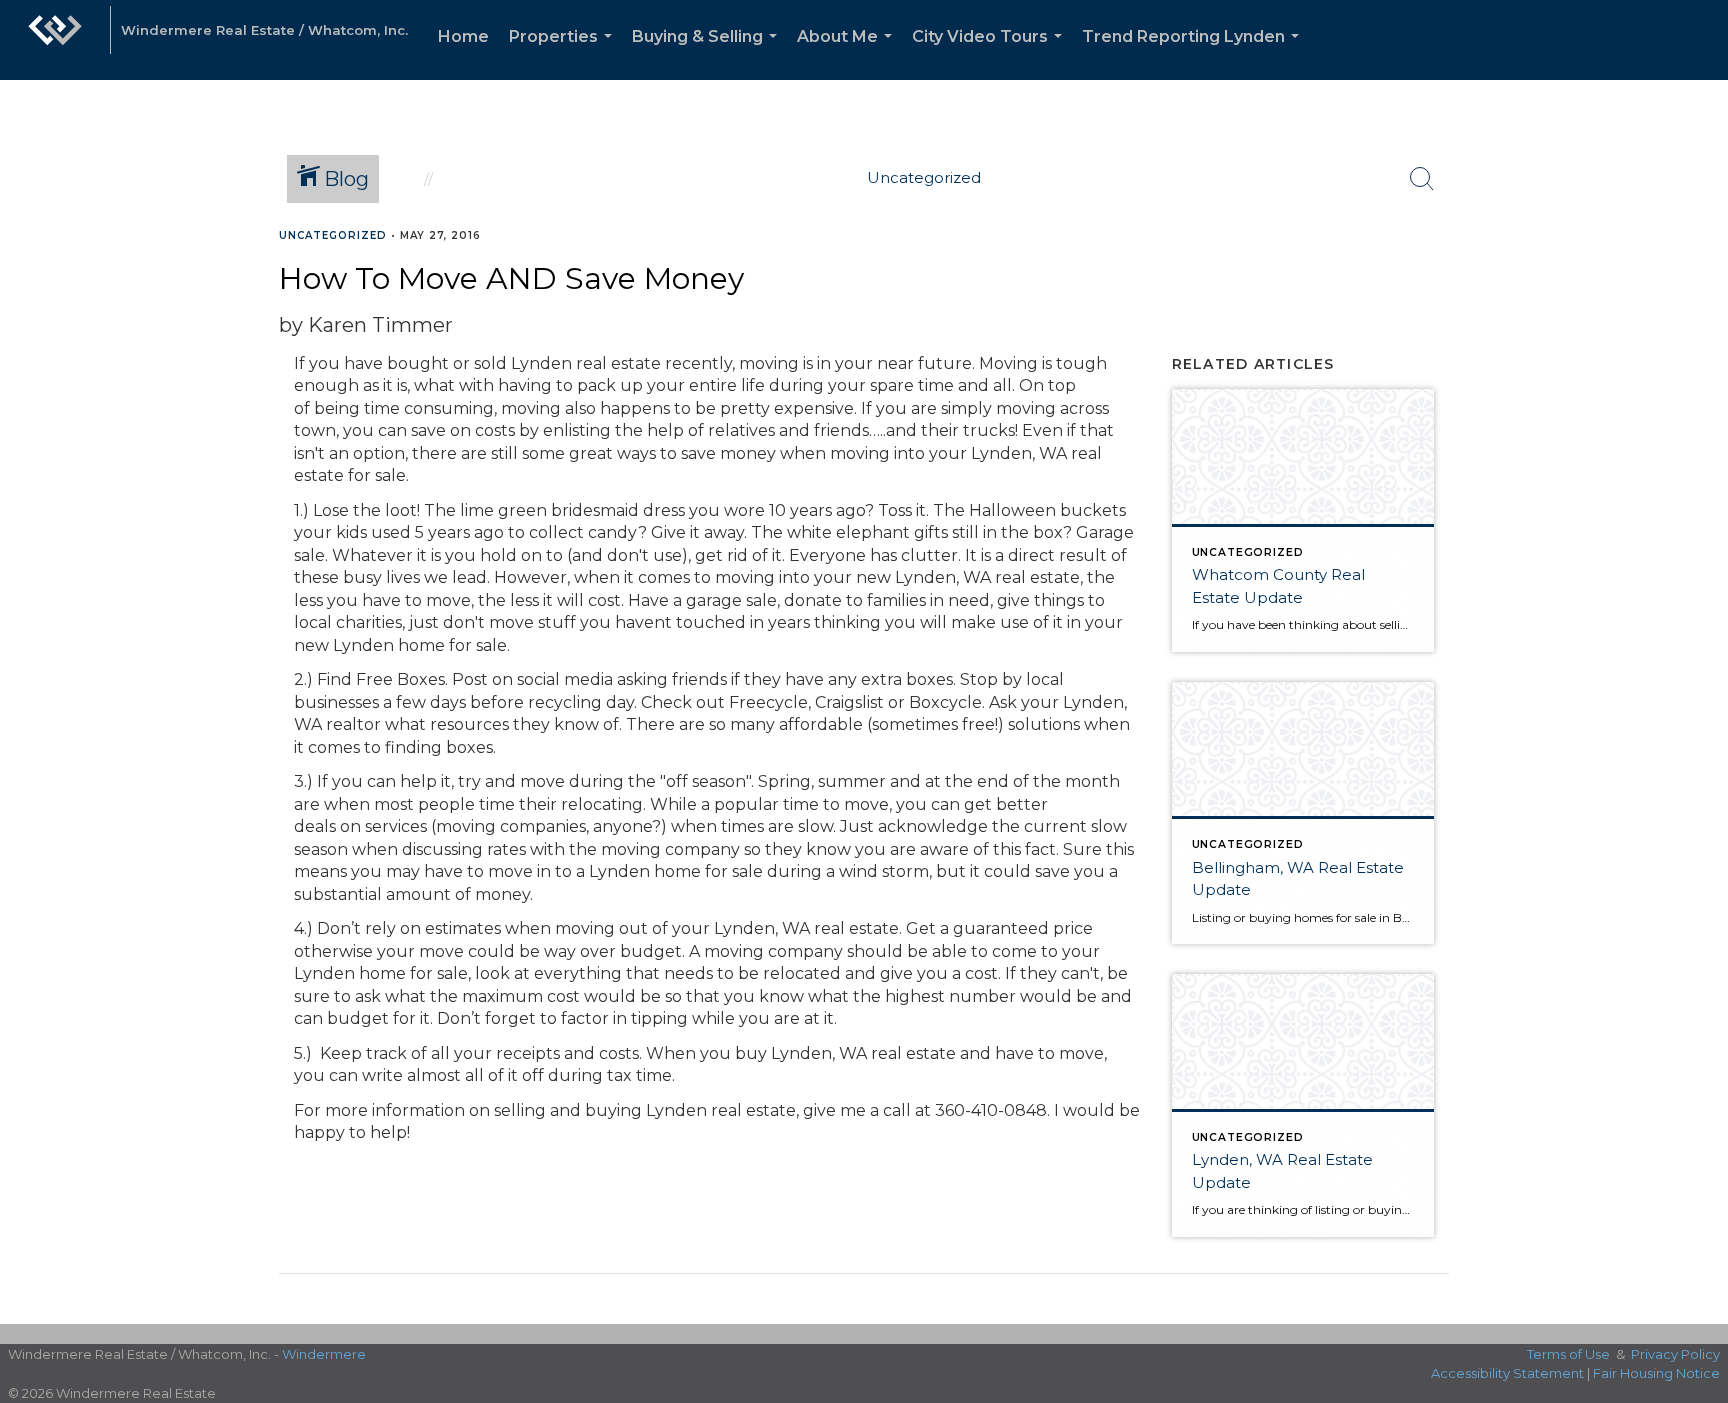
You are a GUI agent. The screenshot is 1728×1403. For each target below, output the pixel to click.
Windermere (324, 1354)
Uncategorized (333, 235)
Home (463, 36)
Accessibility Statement (1507, 1373)
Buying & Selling (708, 53)
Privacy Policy (1675, 1354)
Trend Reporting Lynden (1194, 53)
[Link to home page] (55, 40)
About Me (848, 53)
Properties (564, 53)
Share (1696, 273)
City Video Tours (991, 53)
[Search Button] (1422, 179)
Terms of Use (1568, 1354)
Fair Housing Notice (1656, 1373)
